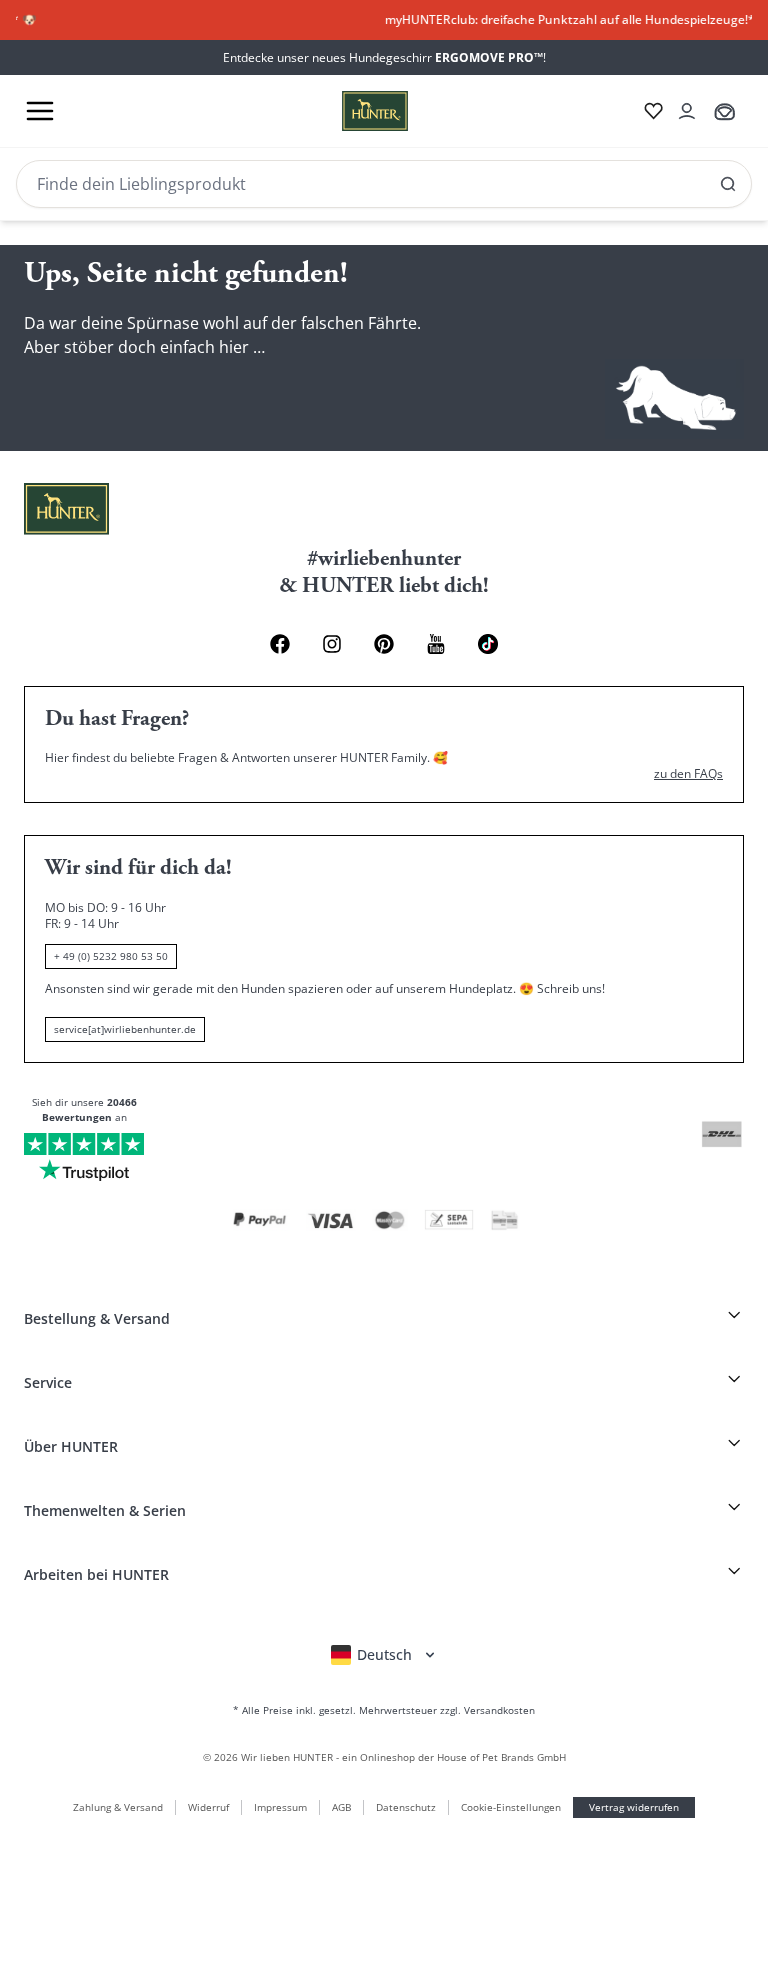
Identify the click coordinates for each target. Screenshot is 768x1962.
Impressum (280, 1807)
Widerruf (208, 1807)
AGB (341, 1807)
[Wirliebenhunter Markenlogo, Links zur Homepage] (351, 111)
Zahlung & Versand (118, 1807)
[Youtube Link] (436, 644)
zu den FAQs (688, 774)
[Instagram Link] (332, 644)
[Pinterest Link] (384, 644)
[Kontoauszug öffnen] (687, 111)
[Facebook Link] (280, 644)
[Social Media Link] (488, 644)
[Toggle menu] (40, 111)
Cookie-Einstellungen (511, 1807)
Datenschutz (406, 1807)
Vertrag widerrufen (634, 1807)
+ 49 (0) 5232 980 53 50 (111, 956)
